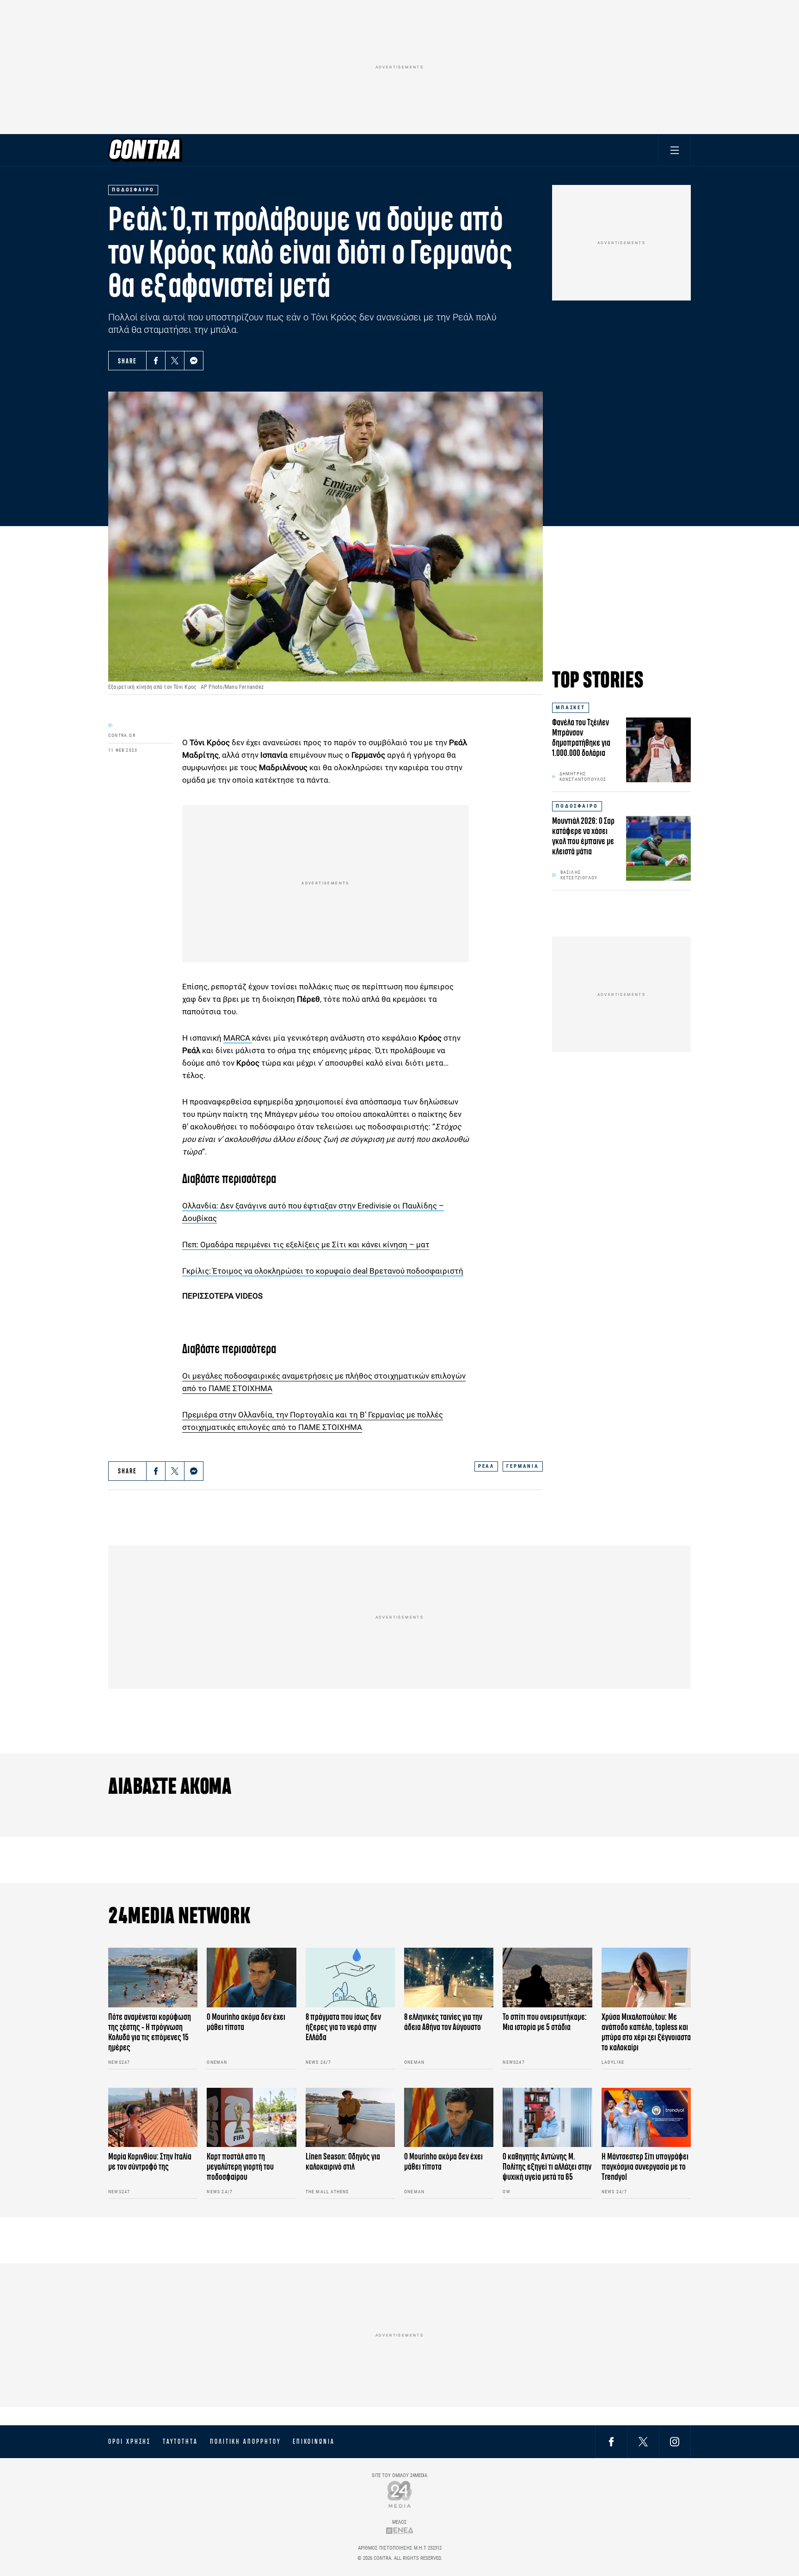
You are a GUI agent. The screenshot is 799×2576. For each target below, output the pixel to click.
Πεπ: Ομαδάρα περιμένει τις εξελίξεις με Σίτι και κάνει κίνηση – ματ (306, 1245)
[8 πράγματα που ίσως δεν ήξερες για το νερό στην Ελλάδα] (350, 1978)
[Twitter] (175, 361)
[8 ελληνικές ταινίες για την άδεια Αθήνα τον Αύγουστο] (449, 1978)
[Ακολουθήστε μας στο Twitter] (643, 2441)
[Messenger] (194, 361)
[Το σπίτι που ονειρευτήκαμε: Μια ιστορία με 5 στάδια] (547, 1978)
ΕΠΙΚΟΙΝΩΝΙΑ (314, 2441)
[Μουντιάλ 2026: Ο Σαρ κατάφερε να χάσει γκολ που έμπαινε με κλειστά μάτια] (658, 848)
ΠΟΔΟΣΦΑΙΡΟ (577, 806)
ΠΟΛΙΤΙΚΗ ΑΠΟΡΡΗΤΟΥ (245, 2441)
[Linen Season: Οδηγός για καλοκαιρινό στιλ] (350, 2118)
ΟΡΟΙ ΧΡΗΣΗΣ (129, 2441)
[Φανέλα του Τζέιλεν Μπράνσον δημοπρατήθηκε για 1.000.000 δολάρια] (658, 750)
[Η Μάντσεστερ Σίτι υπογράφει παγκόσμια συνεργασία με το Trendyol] (646, 2118)
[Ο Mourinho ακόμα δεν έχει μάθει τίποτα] (251, 1978)
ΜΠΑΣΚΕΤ (571, 708)
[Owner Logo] (400, 2494)
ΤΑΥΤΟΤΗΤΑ (180, 2441)
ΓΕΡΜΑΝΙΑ (523, 1466)
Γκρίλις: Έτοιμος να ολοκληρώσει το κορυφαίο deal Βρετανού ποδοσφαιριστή (323, 1271)
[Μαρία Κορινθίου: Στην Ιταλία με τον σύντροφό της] (153, 2118)
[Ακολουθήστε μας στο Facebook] (611, 2441)
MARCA (238, 1038)
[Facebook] (156, 361)
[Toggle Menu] (675, 150)
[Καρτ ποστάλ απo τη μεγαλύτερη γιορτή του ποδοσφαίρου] (251, 2118)
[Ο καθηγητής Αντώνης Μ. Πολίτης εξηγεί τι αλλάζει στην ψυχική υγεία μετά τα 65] (547, 2118)
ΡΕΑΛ (486, 1466)
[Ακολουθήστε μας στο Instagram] (675, 2441)
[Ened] (400, 2530)
